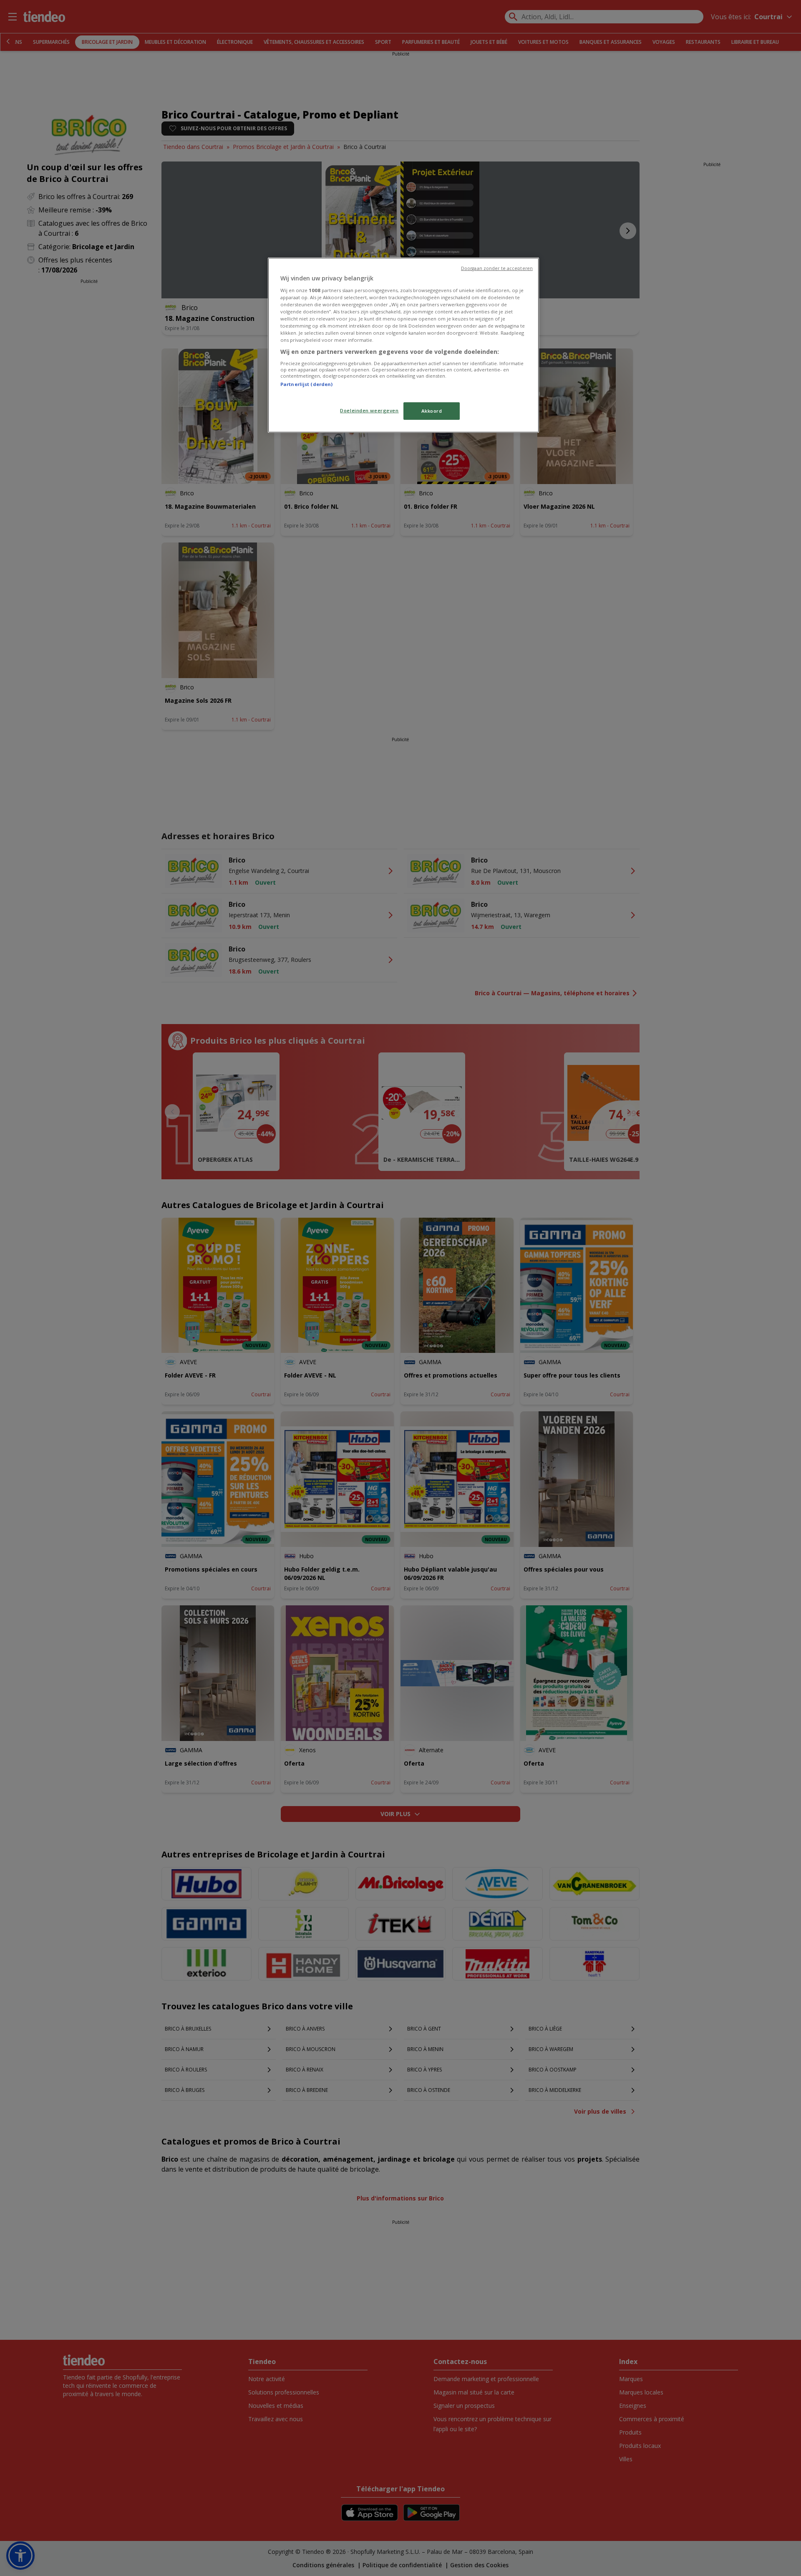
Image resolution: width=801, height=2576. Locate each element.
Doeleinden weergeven (369, 410)
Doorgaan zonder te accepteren (497, 268)
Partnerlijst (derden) (306, 384)
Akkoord (432, 411)
